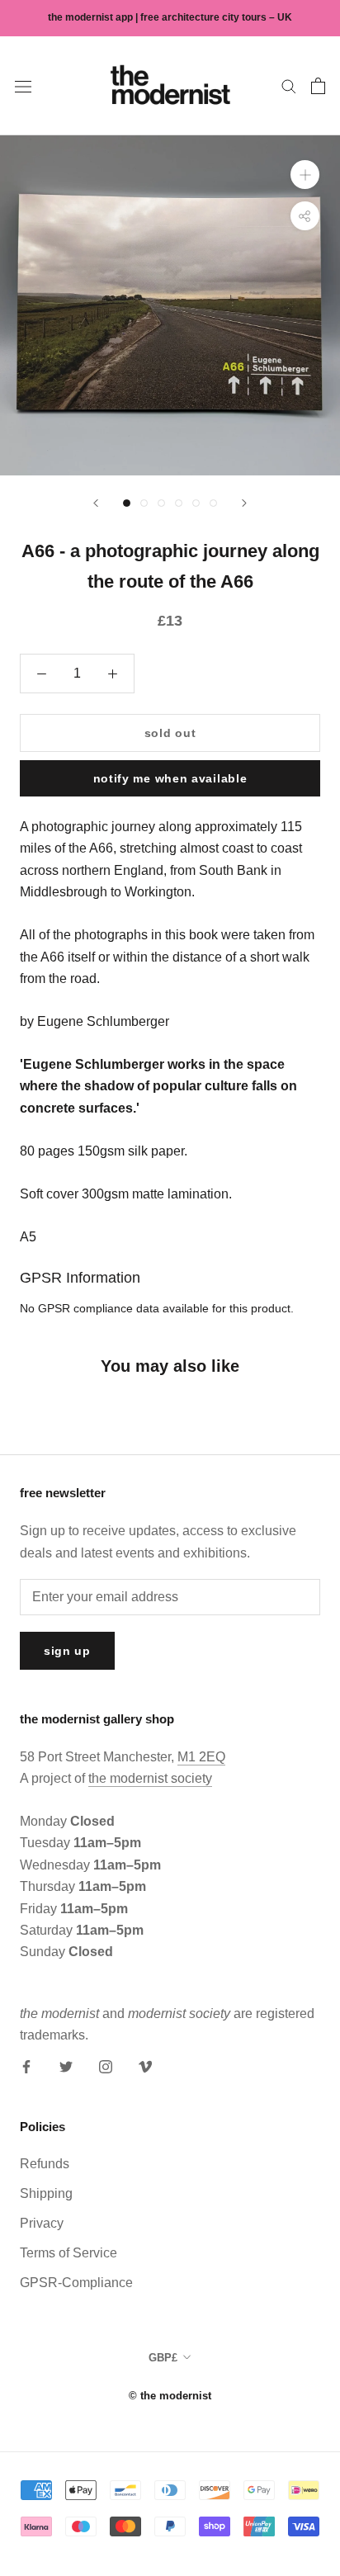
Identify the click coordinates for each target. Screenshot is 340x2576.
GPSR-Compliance (76, 2283)
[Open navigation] (23, 86)
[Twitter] (66, 2067)
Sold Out (170, 733)
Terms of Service (68, 2253)
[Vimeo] (145, 2067)
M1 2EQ (201, 1757)
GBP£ (163, 2358)
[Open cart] (318, 86)
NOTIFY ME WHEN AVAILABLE (170, 778)
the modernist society (150, 1778)
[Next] (244, 503)
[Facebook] (26, 2067)
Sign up (67, 1651)
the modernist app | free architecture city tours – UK (170, 17)
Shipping (46, 2193)
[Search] (289, 85)
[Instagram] (106, 2067)
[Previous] (96, 503)
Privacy (42, 2223)
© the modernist (170, 2396)
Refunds (45, 2164)
